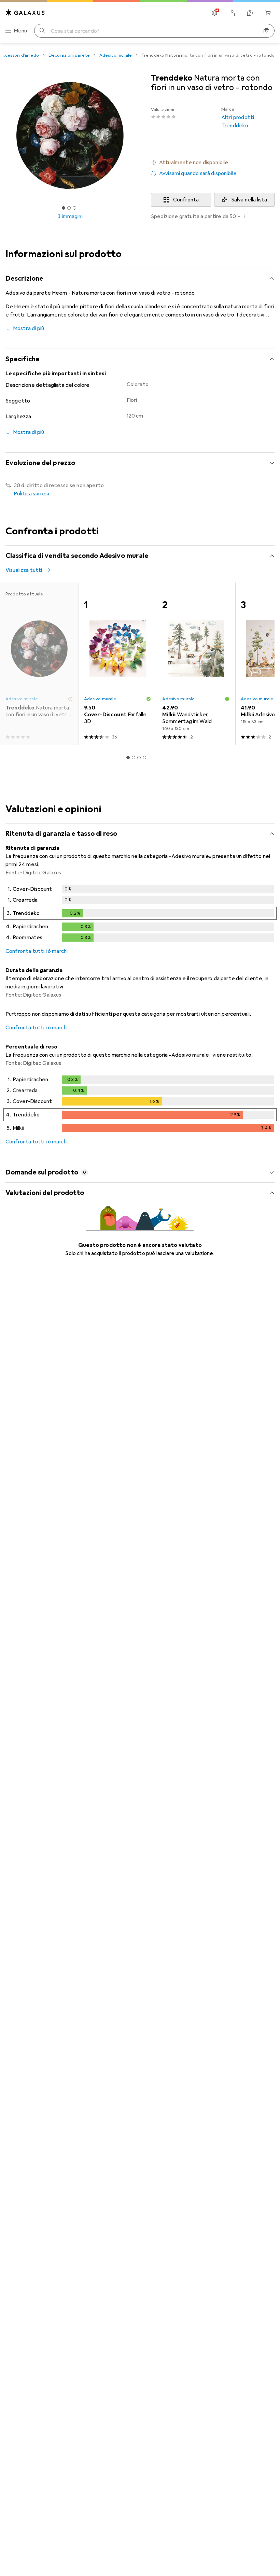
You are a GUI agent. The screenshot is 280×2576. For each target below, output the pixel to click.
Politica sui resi (31, 494)
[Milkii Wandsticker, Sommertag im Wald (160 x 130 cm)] (196, 664)
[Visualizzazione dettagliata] (140, 915)
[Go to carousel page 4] (144, 758)
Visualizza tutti (24, 570)
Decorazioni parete (69, 55)
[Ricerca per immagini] (266, 31)
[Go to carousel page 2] (134, 758)
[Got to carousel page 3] (74, 208)
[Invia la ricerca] (42, 31)
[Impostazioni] (214, 13)
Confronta (186, 200)
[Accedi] (232, 13)
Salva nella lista (249, 200)
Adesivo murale (116, 55)
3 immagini (70, 216)
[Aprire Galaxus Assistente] (250, 13)
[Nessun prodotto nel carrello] (268, 13)
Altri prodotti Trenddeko (238, 118)
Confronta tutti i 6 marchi (37, 951)
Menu (20, 31)
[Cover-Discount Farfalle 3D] (118, 664)
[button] (213, 163)
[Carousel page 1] (128, 758)
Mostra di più (29, 328)
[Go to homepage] (25, 12)
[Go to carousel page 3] (139, 758)
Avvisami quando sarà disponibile (198, 173)
